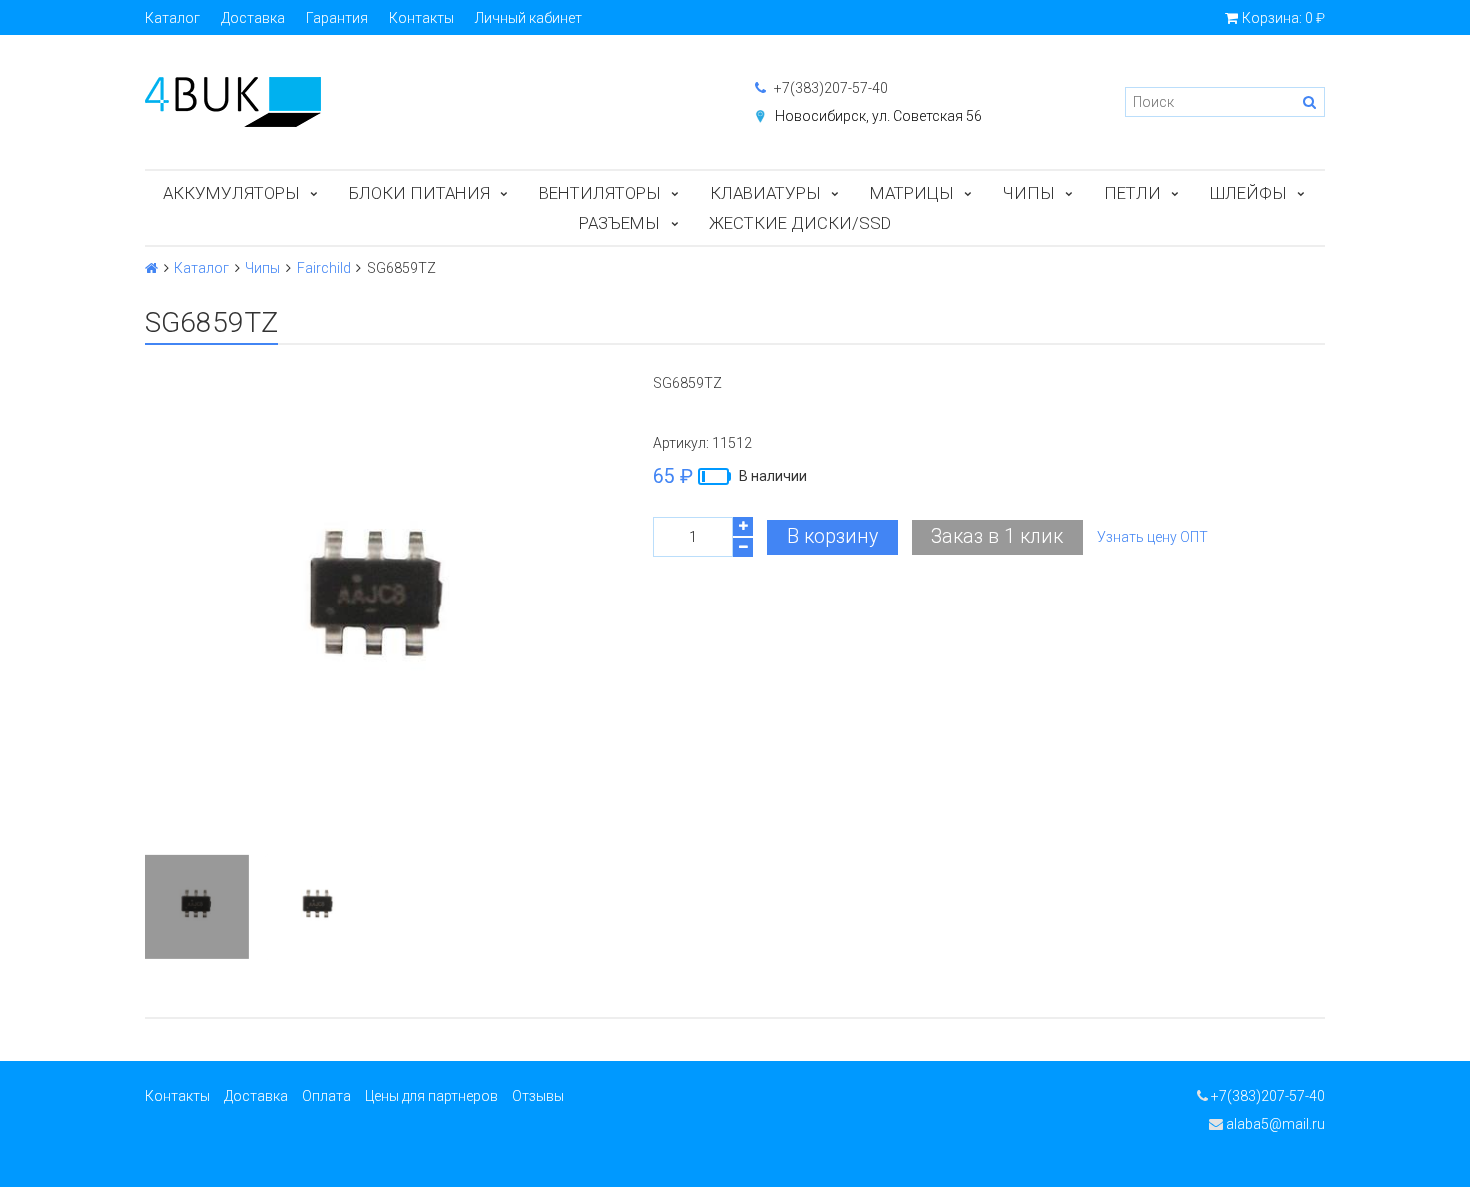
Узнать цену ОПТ (1152, 537)
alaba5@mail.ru (1274, 1124)
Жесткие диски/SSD (800, 223)
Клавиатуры (765, 193)
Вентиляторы (600, 193)
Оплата (326, 1096)
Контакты (421, 18)
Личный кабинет (528, 18)
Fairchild (324, 268)
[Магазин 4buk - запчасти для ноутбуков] (430, 102)
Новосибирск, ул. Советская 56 (878, 116)
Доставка (253, 18)
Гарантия (337, 18)
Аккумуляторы (231, 193)
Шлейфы (1248, 193)
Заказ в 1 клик (997, 536)
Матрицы (912, 193)
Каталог (172, 18)
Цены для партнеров (431, 1096)
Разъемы (619, 223)
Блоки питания (419, 193)
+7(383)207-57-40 (829, 88)
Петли (1132, 193)
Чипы (1029, 193)
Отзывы (538, 1096)
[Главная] (151, 268)
